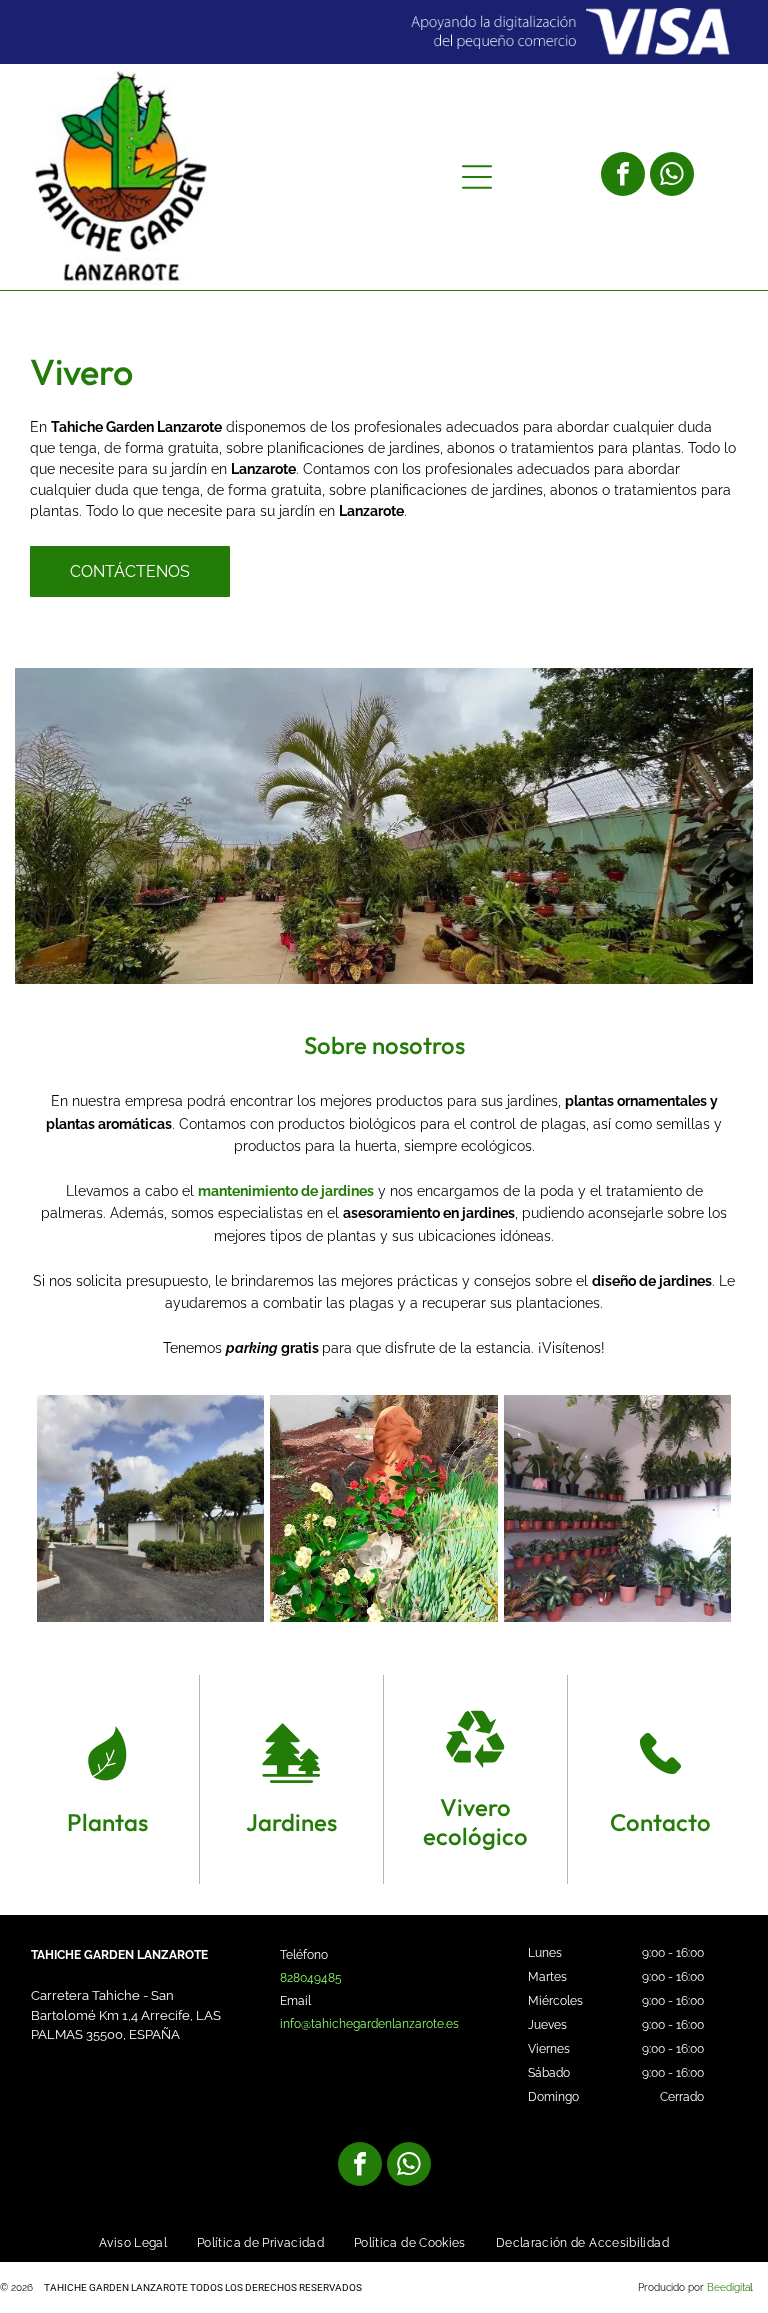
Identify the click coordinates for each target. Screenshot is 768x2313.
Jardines (291, 1822)
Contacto (660, 1822)
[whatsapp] (672, 176)
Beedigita (728, 2287)
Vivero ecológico (475, 1821)
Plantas (107, 1822)
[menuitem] (133, 2243)
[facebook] (623, 176)
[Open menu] (477, 177)
